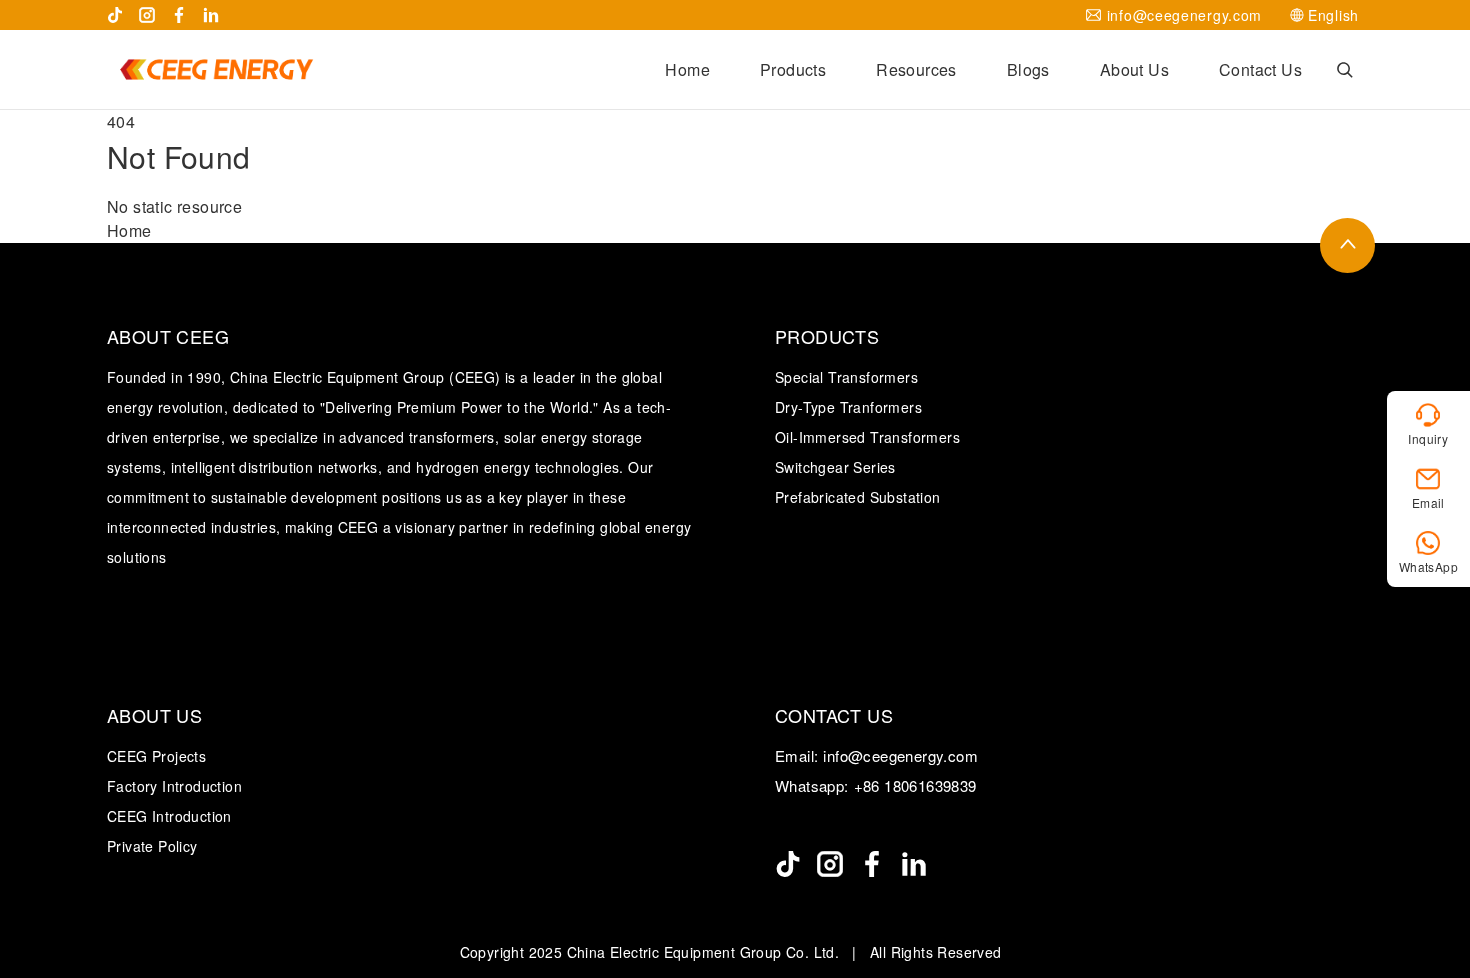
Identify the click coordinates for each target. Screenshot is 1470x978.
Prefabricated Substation (858, 497)
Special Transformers (846, 377)
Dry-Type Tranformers (848, 407)
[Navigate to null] (788, 864)
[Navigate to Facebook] (179, 15)
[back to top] (1347, 245)
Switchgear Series (835, 467)
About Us (1134, 69)
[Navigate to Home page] (216, 69)
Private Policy (152, 846)
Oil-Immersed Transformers (867, 437)
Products (793, 69)
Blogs (1028, 69)
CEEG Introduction (169, 816)
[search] (1345, 70)
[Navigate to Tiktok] (115, 15)
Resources (916, 69)
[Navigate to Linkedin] (211, 15)
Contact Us (1260, 69)
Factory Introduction (174, 786)
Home (687, 69)
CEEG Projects (156, 756)
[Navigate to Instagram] (147, 15)
